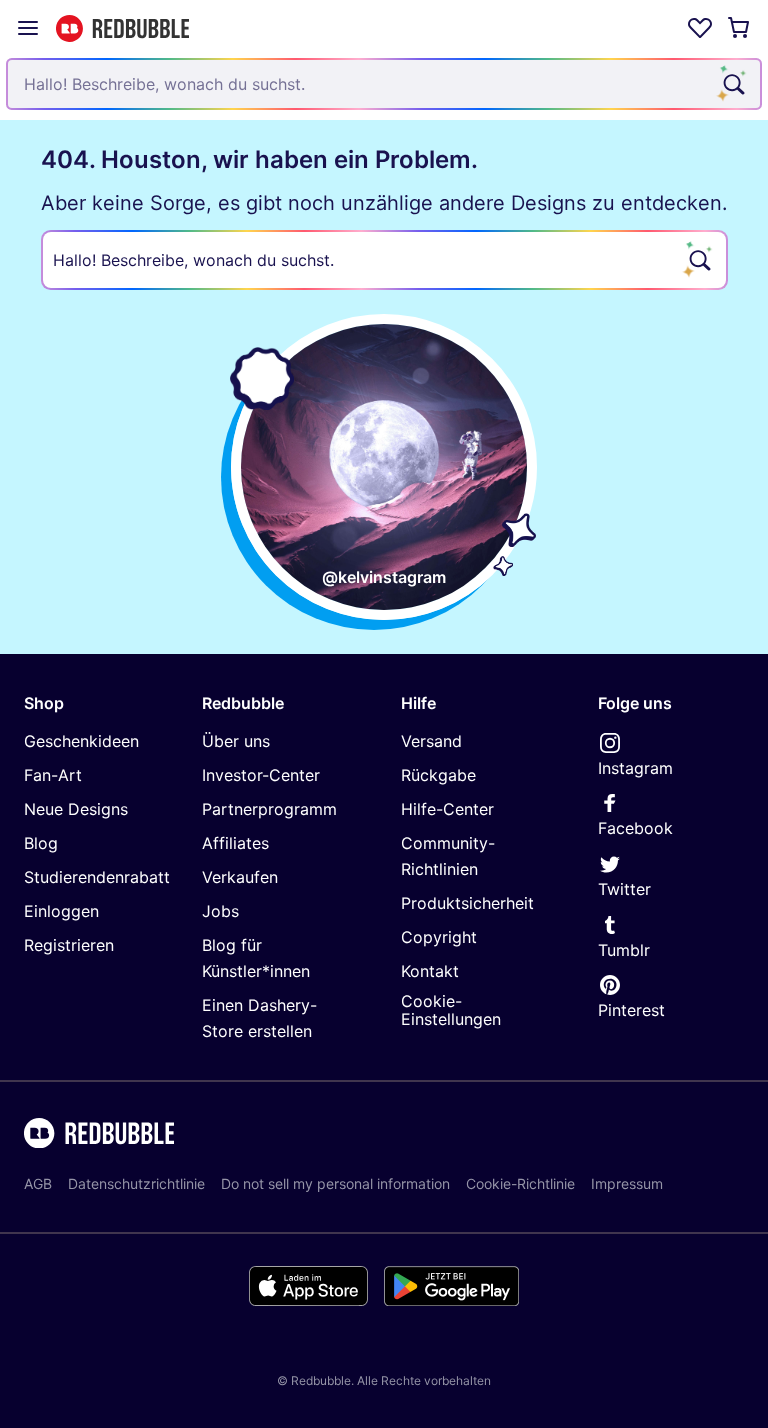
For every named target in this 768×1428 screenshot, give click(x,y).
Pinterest (631, 1010)
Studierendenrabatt (97, 877)
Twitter (624, 889)
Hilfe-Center (447, 809)
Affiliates (235, 843)
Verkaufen (240, 877)
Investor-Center (261, 775)
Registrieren (69, 945)
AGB (38, 1183)
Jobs (220, 911)
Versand (431, 741)
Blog (41, 843)
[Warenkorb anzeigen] (740, 28)
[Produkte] (28, 28)
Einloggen (61, 911)
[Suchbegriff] (732, 84)
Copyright (439, 937)
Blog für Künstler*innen (256, 958)
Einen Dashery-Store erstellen (259, 1018)
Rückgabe (438, 775)
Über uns (236, 741)
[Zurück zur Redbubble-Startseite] (122, 28)
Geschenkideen (81, 741)
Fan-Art (53, 775)
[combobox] (384, 84)
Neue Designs (76, 809)
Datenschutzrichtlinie (136, 1183)
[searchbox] (384, 260)
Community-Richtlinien (448, 856)
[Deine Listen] (700, 28)
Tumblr (624, 950)
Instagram (635, 768)
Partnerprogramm (269, 809)
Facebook (635, 828)
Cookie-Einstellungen (451, 1010)
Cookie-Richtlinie (520, 1183)
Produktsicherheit (467, 903)
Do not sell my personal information (335, 1183)
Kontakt (430, 971)
